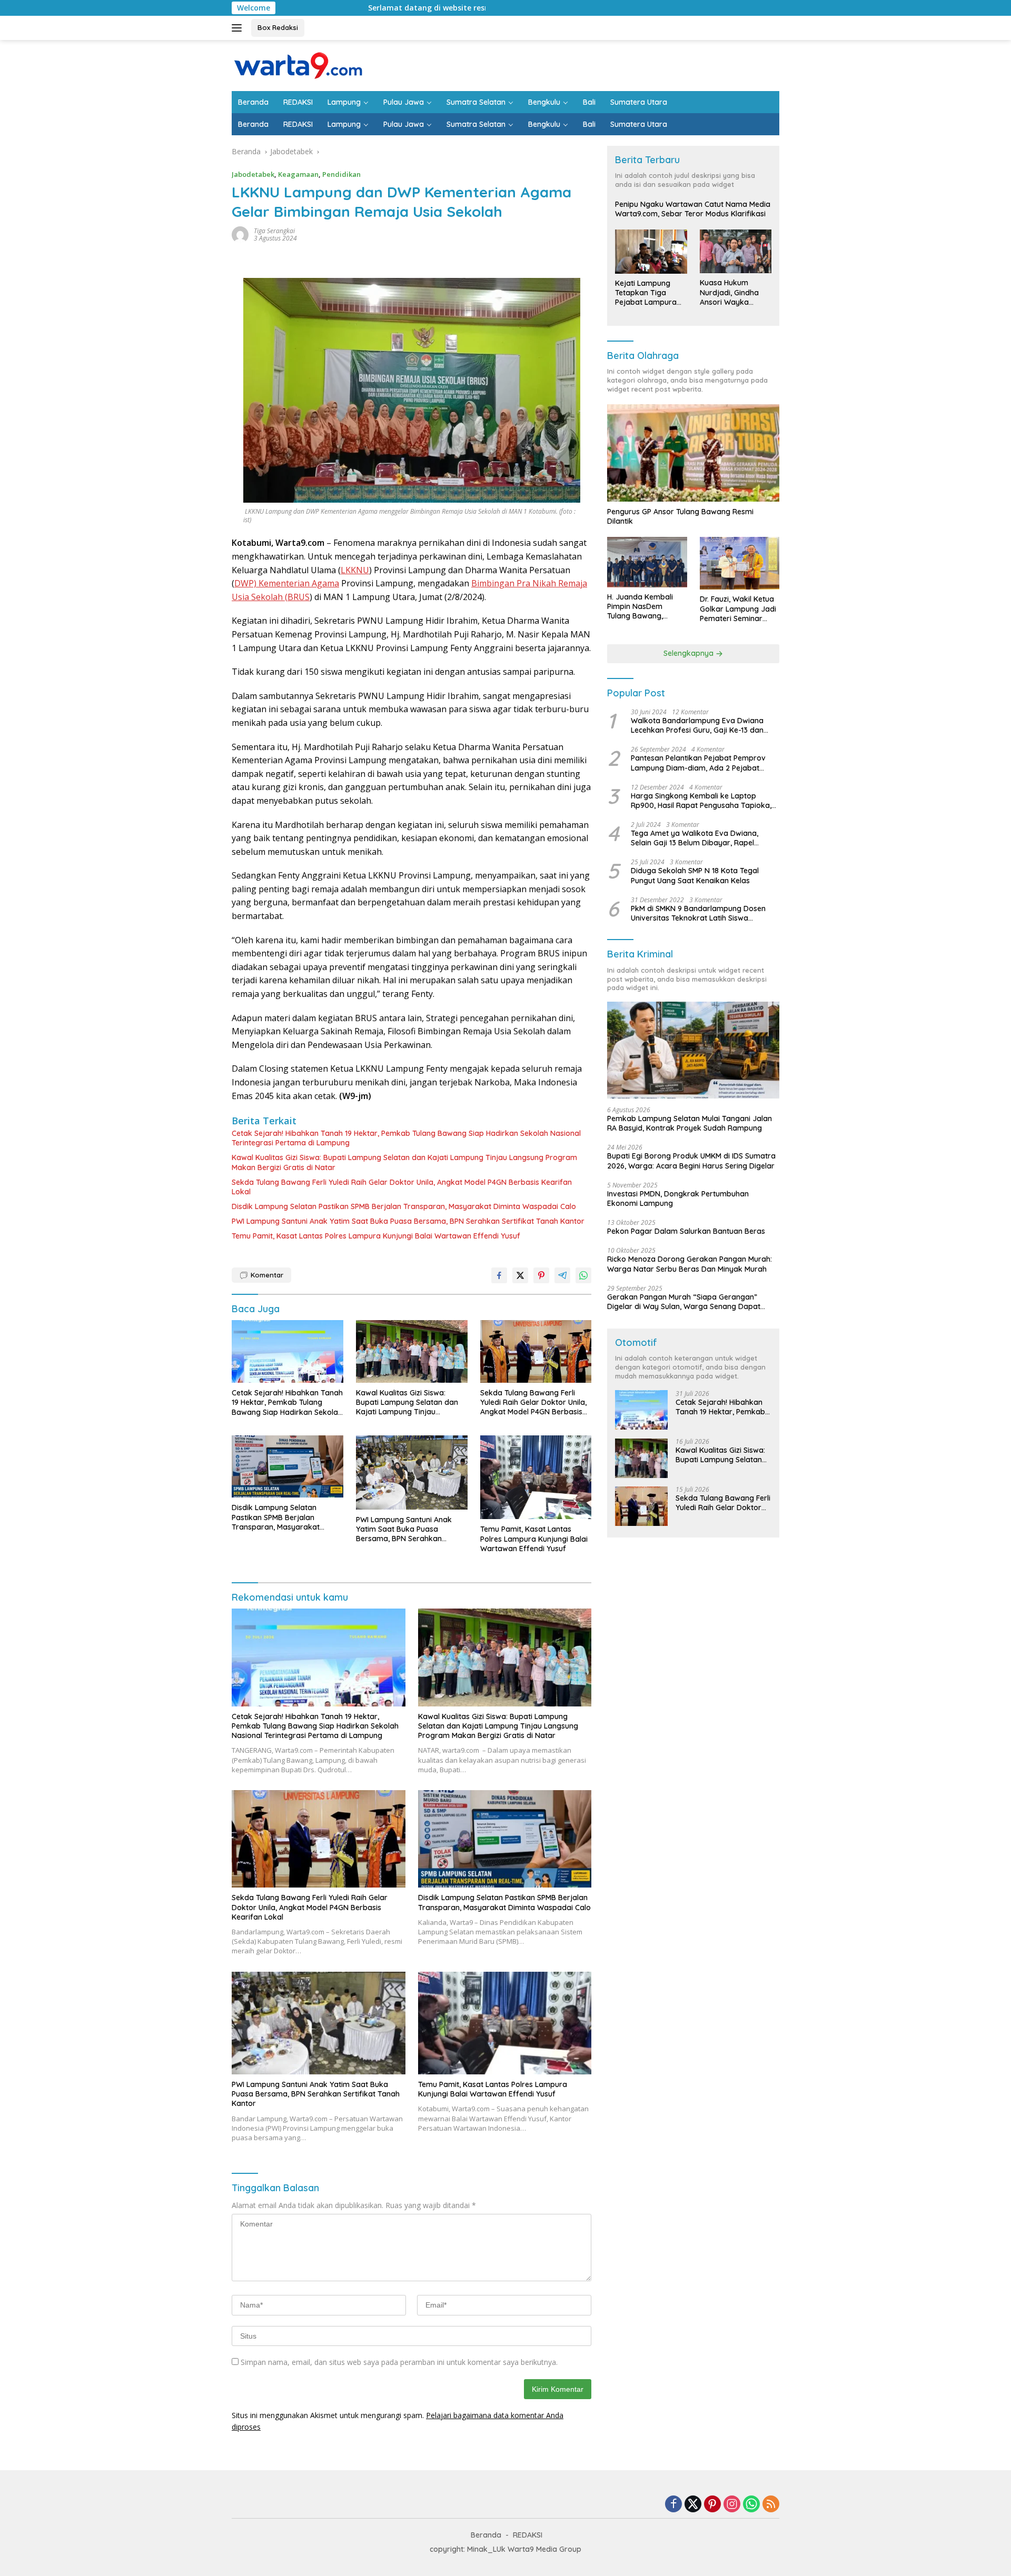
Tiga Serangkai (274, 231)
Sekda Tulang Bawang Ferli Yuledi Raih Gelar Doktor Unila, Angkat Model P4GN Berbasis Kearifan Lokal (402, 1187)
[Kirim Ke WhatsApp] (583, 1275)
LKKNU (355, 570)
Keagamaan (298, 174)
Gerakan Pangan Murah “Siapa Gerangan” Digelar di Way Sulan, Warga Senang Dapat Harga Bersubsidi (684, 1302)
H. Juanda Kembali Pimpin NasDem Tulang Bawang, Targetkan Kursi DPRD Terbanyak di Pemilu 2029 (646, 607)
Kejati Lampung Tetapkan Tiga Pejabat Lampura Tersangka (646, 293)
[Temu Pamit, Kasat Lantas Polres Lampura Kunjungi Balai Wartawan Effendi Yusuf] (536, 1477)
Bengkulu (544, 102)
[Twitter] (693, 2505)
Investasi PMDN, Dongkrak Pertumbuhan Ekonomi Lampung (678, 1199)
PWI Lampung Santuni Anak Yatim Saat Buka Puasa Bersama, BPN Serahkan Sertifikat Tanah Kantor (408, 1221)
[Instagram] (732, 2505)
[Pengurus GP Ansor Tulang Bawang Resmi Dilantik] (693, 453)
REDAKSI (298, 102)
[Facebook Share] (499, 1275)
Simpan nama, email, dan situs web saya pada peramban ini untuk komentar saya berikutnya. (399, 2362)
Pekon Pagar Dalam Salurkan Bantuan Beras (686, 1232)
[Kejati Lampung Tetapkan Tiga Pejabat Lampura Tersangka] (651, 252)
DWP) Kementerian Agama (287, 583)
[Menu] (239, 28)
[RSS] (771, 2505)
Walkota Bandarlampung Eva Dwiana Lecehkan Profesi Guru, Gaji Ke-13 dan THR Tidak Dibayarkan (697, 726)
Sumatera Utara (639, 102)
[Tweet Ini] (520, 1275)
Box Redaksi (278, 27)
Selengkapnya (690, 654)
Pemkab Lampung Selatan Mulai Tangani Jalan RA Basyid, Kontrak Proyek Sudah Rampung (690, 1124)
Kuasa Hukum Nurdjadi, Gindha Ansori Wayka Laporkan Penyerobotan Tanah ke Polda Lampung (729, 293)
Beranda (253, 102)
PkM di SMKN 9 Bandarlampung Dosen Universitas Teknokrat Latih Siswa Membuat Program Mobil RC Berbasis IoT (703, 914)
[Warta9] (298, 64)
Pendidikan (341, 174)
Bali (589, 102)
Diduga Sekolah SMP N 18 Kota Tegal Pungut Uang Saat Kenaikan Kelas (695, 876)
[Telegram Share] (562, 1275)
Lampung (344, 102)
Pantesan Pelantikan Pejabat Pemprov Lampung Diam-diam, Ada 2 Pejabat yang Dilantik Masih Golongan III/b (698, 763)
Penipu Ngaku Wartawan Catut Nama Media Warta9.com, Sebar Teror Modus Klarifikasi (693, 209)
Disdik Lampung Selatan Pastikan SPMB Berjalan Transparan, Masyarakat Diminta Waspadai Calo (404, 1206)
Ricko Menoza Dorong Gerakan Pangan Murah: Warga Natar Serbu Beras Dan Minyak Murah (690, 1264)
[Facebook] (673, 2505)
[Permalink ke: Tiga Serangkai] (240, 234)
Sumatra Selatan (476, 102)
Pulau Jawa (404, 102)
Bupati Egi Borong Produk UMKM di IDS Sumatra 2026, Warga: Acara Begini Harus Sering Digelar (691, 1161)
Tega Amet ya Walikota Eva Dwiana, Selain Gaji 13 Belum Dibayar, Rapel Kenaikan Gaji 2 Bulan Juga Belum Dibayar (695, 838)
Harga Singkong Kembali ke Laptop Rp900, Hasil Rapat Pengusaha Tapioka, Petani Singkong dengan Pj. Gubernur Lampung (701, 801)
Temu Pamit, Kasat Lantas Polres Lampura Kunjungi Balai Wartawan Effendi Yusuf (376, 1236)
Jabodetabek (253, 174)
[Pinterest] (712, 2505)
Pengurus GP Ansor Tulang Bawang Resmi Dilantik (680, 517)
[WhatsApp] (751, 2505)
